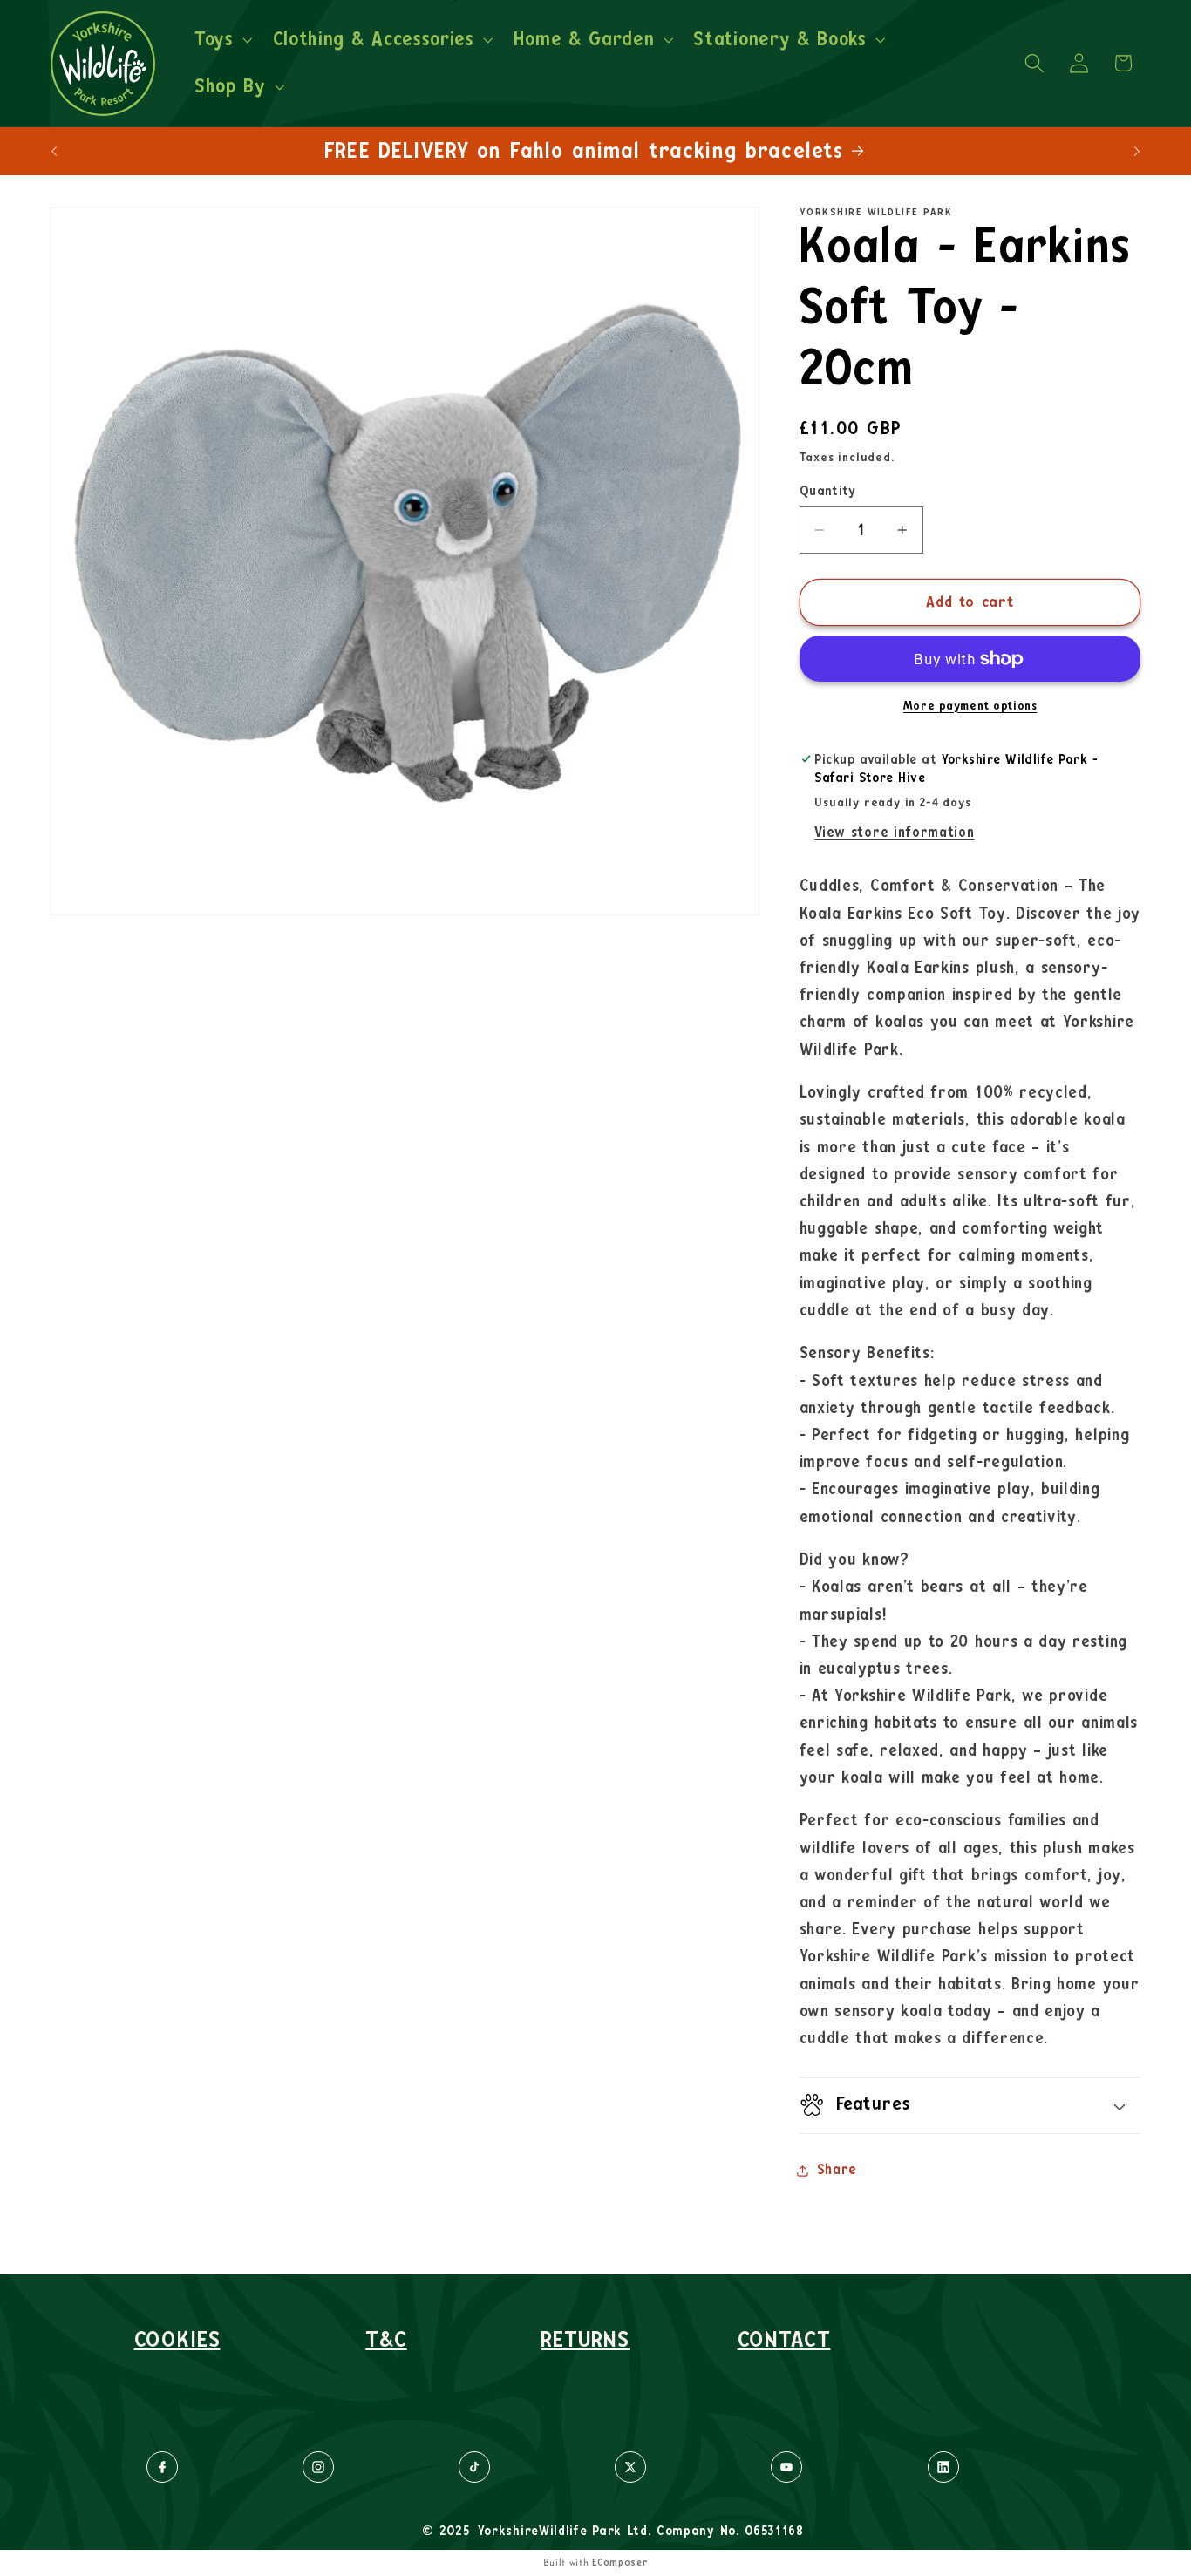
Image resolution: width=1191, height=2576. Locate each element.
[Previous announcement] (54, 151)
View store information (894, 833)
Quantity (828, 491)
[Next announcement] (1137, 151)
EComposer (620, 2562)
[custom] (162, 2467)
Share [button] (837, 2170)
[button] (221, 40)
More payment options (970, 706)
